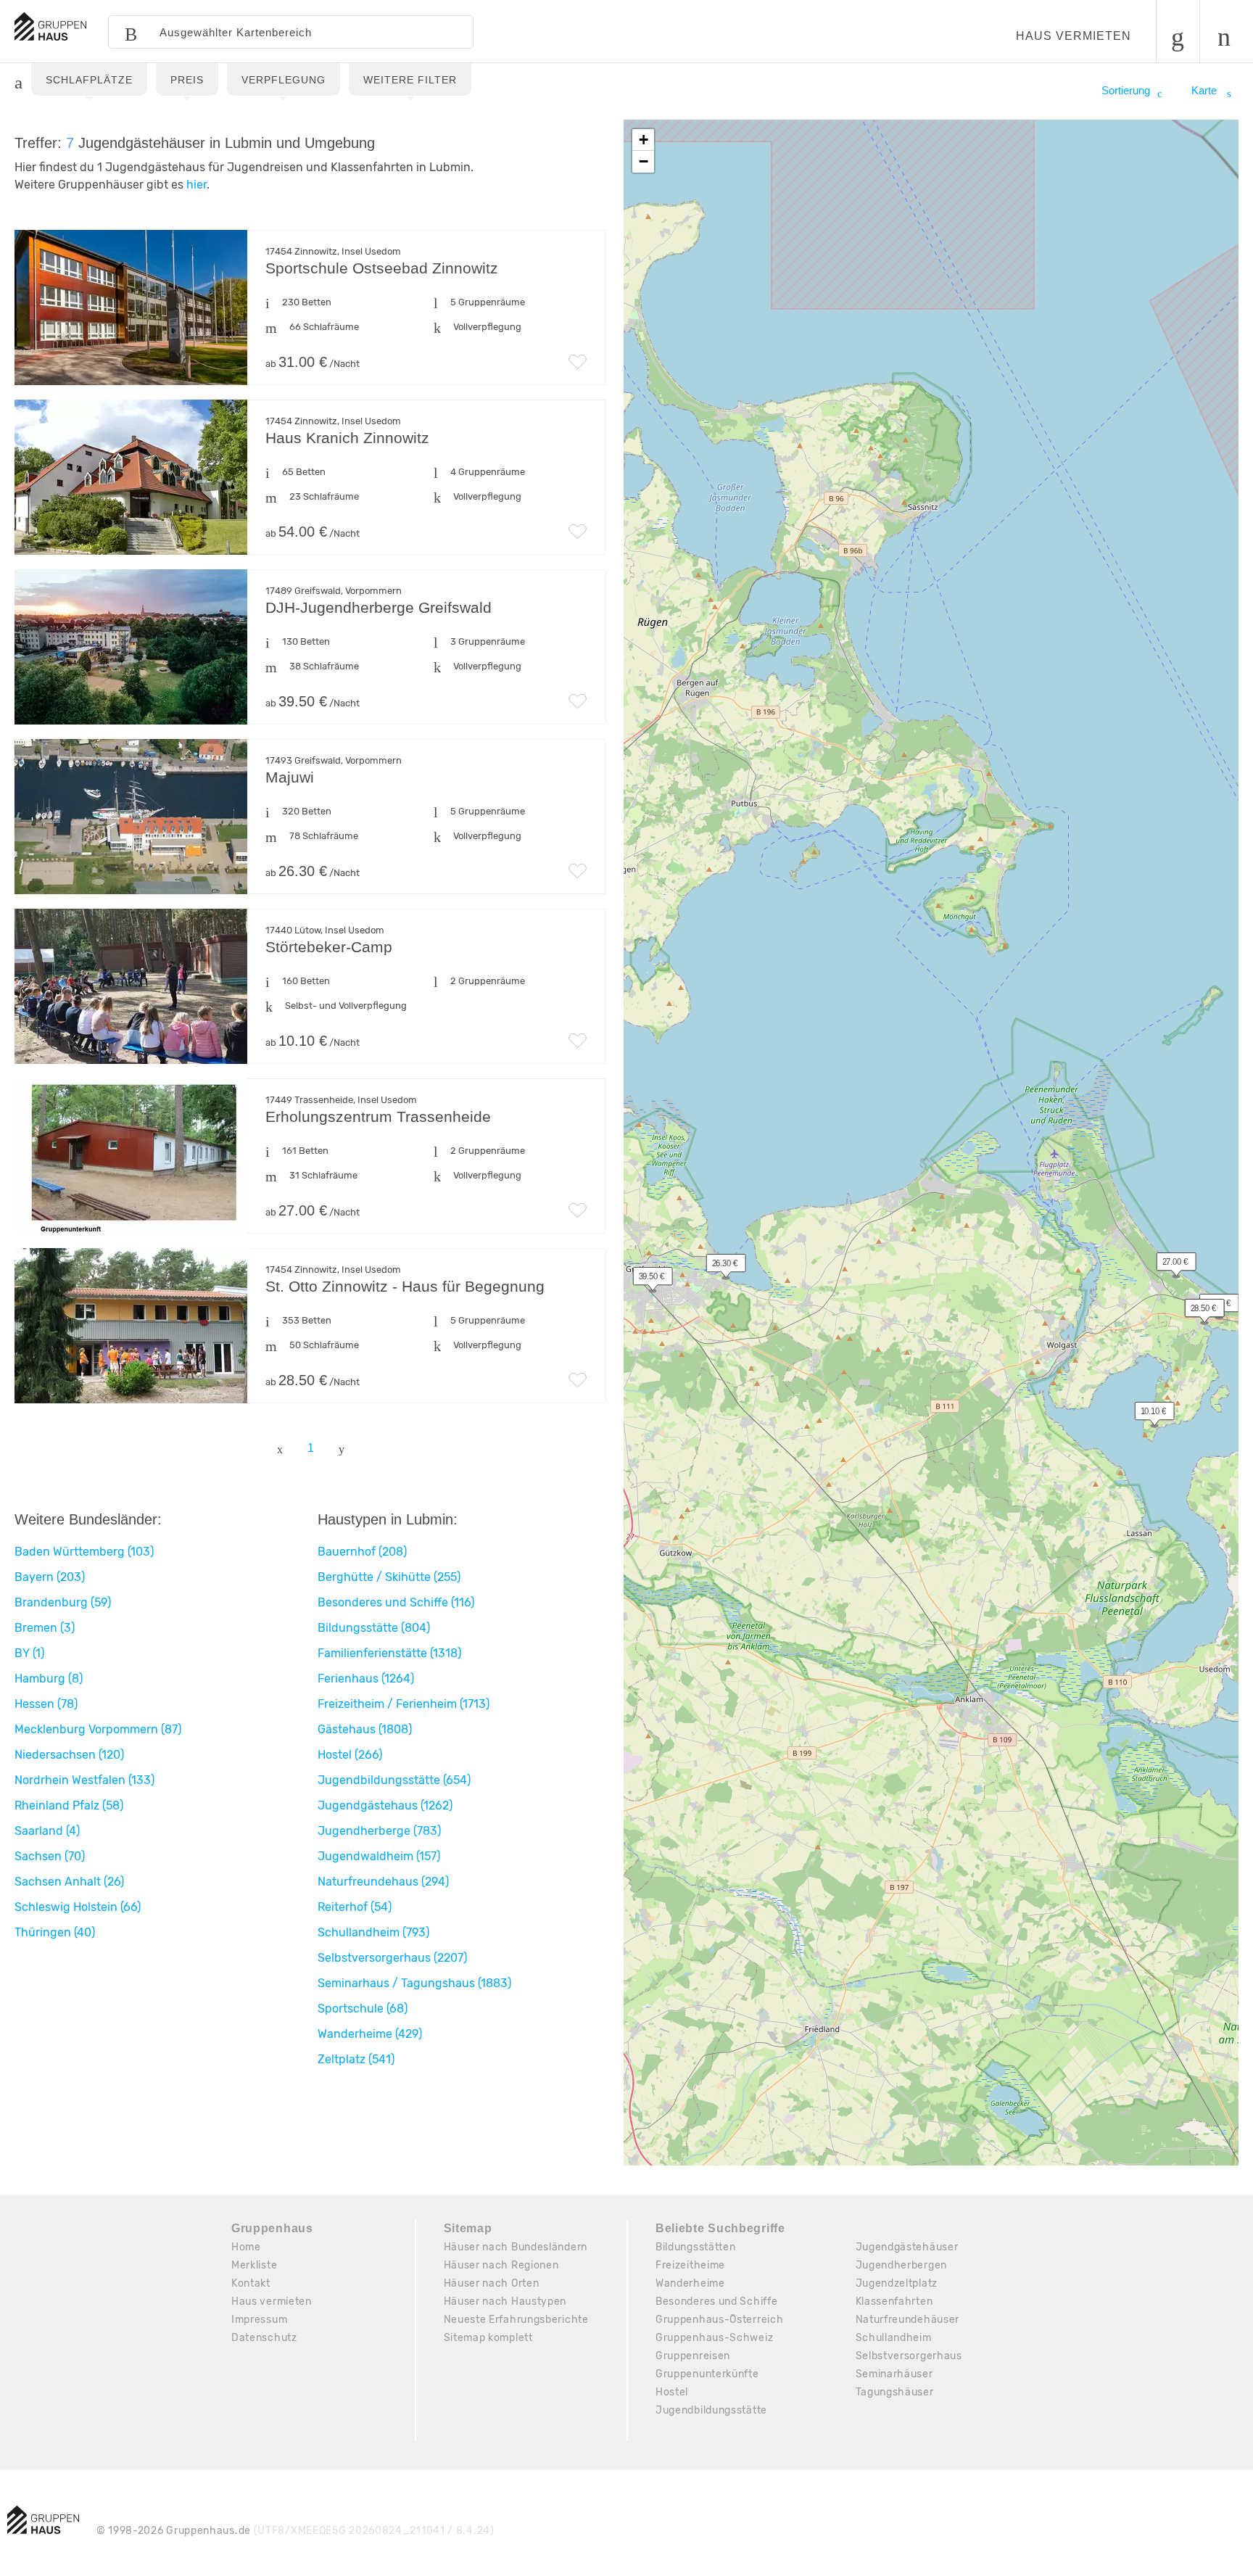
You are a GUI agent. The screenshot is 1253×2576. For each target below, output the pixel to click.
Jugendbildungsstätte (711, 2410)
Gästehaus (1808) (365, 1729)
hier (197, 185)
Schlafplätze (89, 80)
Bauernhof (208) (362, 1552)
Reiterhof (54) (355, 1907)
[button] (645, 1279)
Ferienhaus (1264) (366, 1679)
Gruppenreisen (693, 2356)
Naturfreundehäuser (908, 2320)
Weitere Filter (410, 80)
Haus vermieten (1074, 36)
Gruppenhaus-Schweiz (714, 2338)
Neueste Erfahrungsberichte (516, 2320)
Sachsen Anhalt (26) (69, 1882)
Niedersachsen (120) (69, 1755)
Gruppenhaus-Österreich (719, 2320)
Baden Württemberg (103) (84, 1552)
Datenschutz (264, 2338)
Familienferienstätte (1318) (389, 1653)
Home (246, 2247)
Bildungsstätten (696, 2247)
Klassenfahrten (894, 2302)
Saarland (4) (47, 1831)
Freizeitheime (690, 2265)
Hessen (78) (46, 1704)
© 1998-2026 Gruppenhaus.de (295, 2531)
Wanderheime (690, 2283)
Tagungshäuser (895, 2392)
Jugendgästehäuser (907, 2247)
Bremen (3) (45, 1628)
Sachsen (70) (50, 1856)
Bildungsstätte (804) (374, 1628)
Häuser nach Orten (492, 2283)
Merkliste (254, 2265)
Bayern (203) (50, 1577)
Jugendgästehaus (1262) (385, 1805)
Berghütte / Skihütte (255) (389, 1577)
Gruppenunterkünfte (707, 2374)
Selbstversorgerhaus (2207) (392, 1958)
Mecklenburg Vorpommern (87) (98, 1729)
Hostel (672, 2392)
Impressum (259, 2320)
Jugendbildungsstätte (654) (394, 1780)
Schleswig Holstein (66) (78, 1907)
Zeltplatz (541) (356, 2059)
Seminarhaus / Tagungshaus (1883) (414, 1983)
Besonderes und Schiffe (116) (396, 1602)
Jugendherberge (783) (379, 1831)
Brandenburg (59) (63, 1602)
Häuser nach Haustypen (505, 2302)
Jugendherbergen (902, 2265)
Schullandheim (894, 2338)
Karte (1206, 90)
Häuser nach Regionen (501, 2265)
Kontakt (251, 2283)
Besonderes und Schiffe (716, 2302)
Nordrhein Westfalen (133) (84, 1780)
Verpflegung (284, 80)
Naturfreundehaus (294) (383, 1882)
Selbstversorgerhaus (909, 2356)
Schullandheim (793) (373, 1932)
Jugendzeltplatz (897, 2283)
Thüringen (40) (55, 1932)
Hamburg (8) (49, 1679)
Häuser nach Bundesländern (516, 2247)
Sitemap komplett (488, 2338)
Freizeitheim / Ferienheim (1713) (404, 1704)
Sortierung (1126, 90)
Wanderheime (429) (370, 2034)
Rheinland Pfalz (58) (69, 1805)
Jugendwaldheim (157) (379, 1856)
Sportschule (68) (363, 2009)
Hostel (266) (350, 1755)
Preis (187, 80)
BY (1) (29, 1653)
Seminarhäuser (894, 2374)
